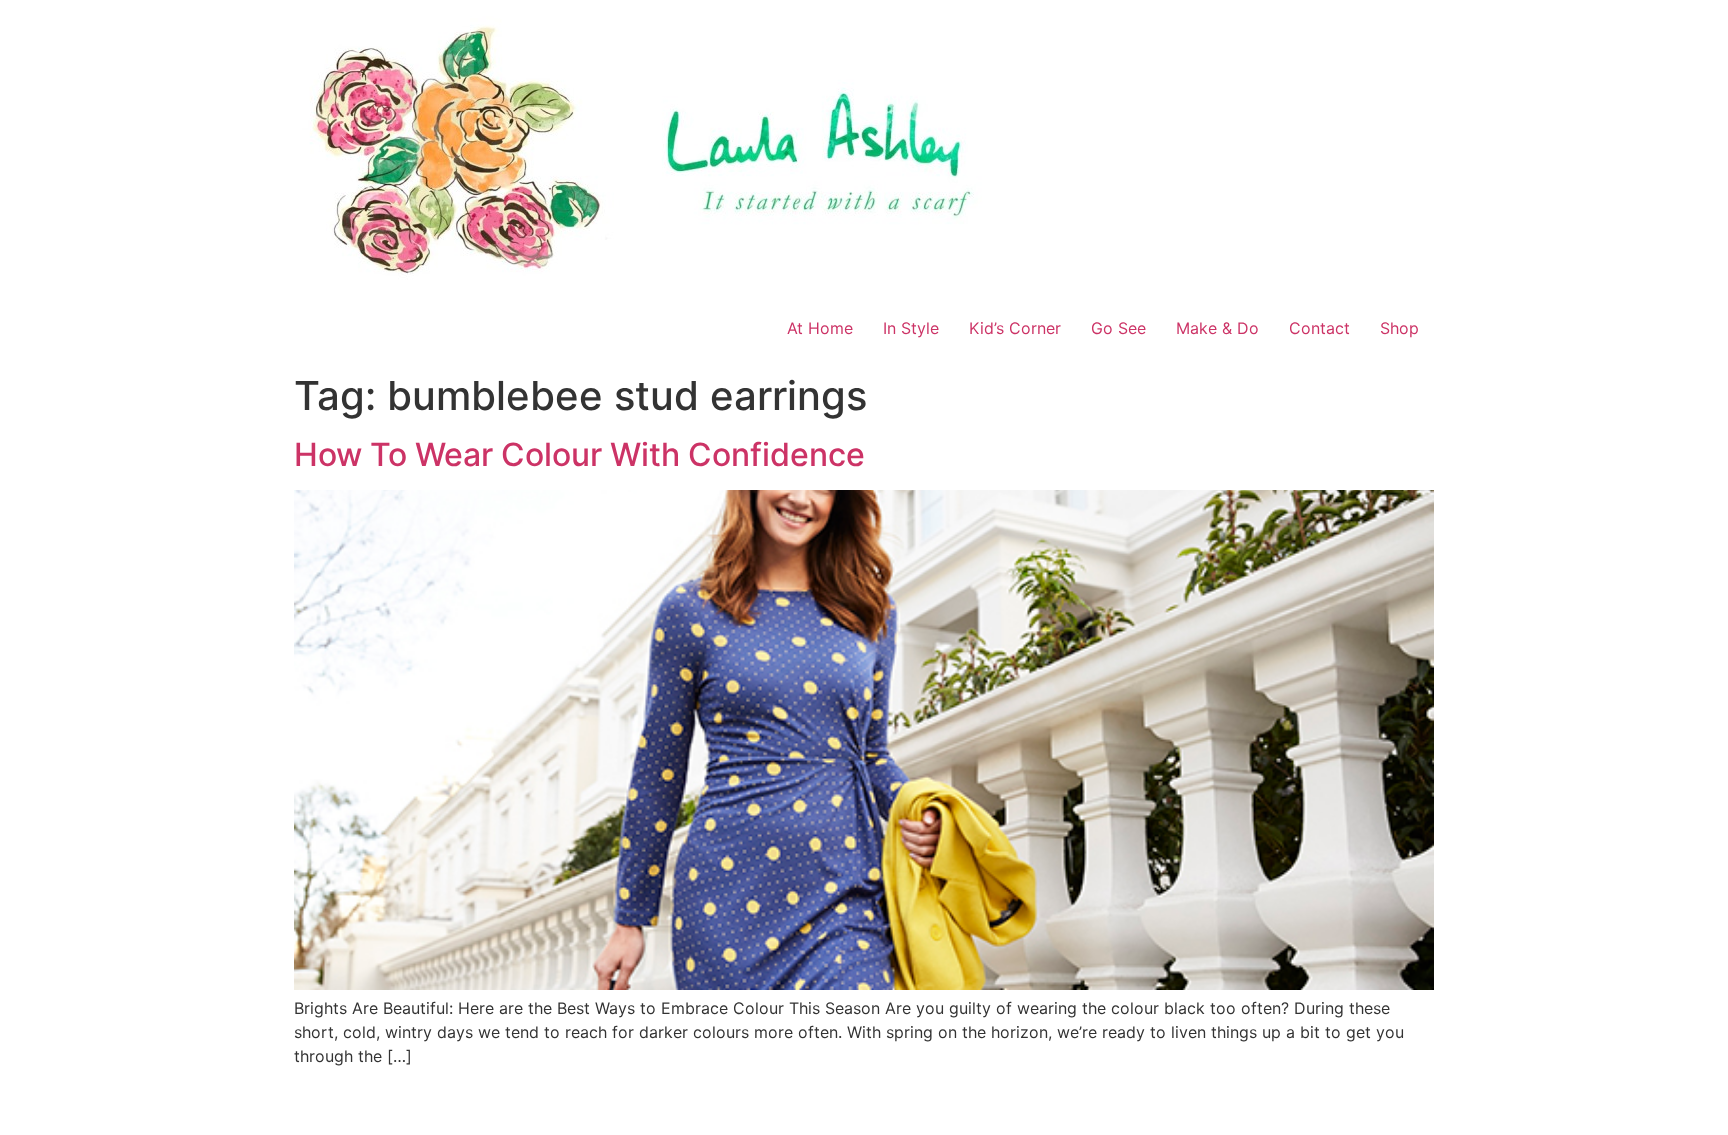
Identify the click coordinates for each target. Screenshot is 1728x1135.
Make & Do (1217, 328)
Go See (1118, 328)
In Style (911, 328)
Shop (1399, 328)
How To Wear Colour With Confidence (579, 454)
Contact (1319, 328)
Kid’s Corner (1015, 328)
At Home (820, 328)
